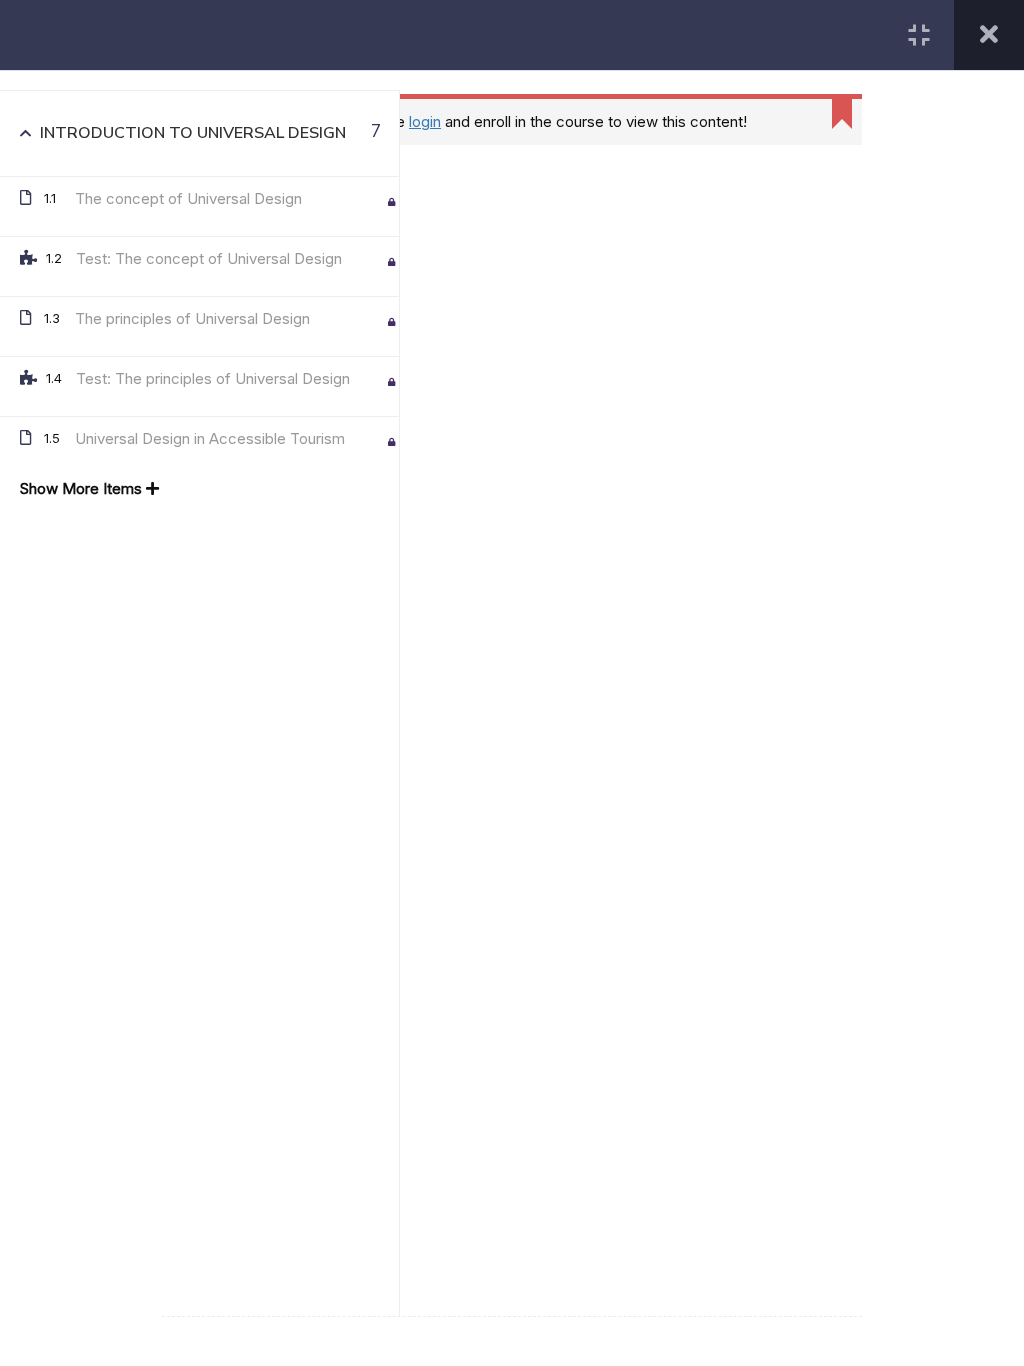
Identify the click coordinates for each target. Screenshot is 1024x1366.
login (425, 121)
